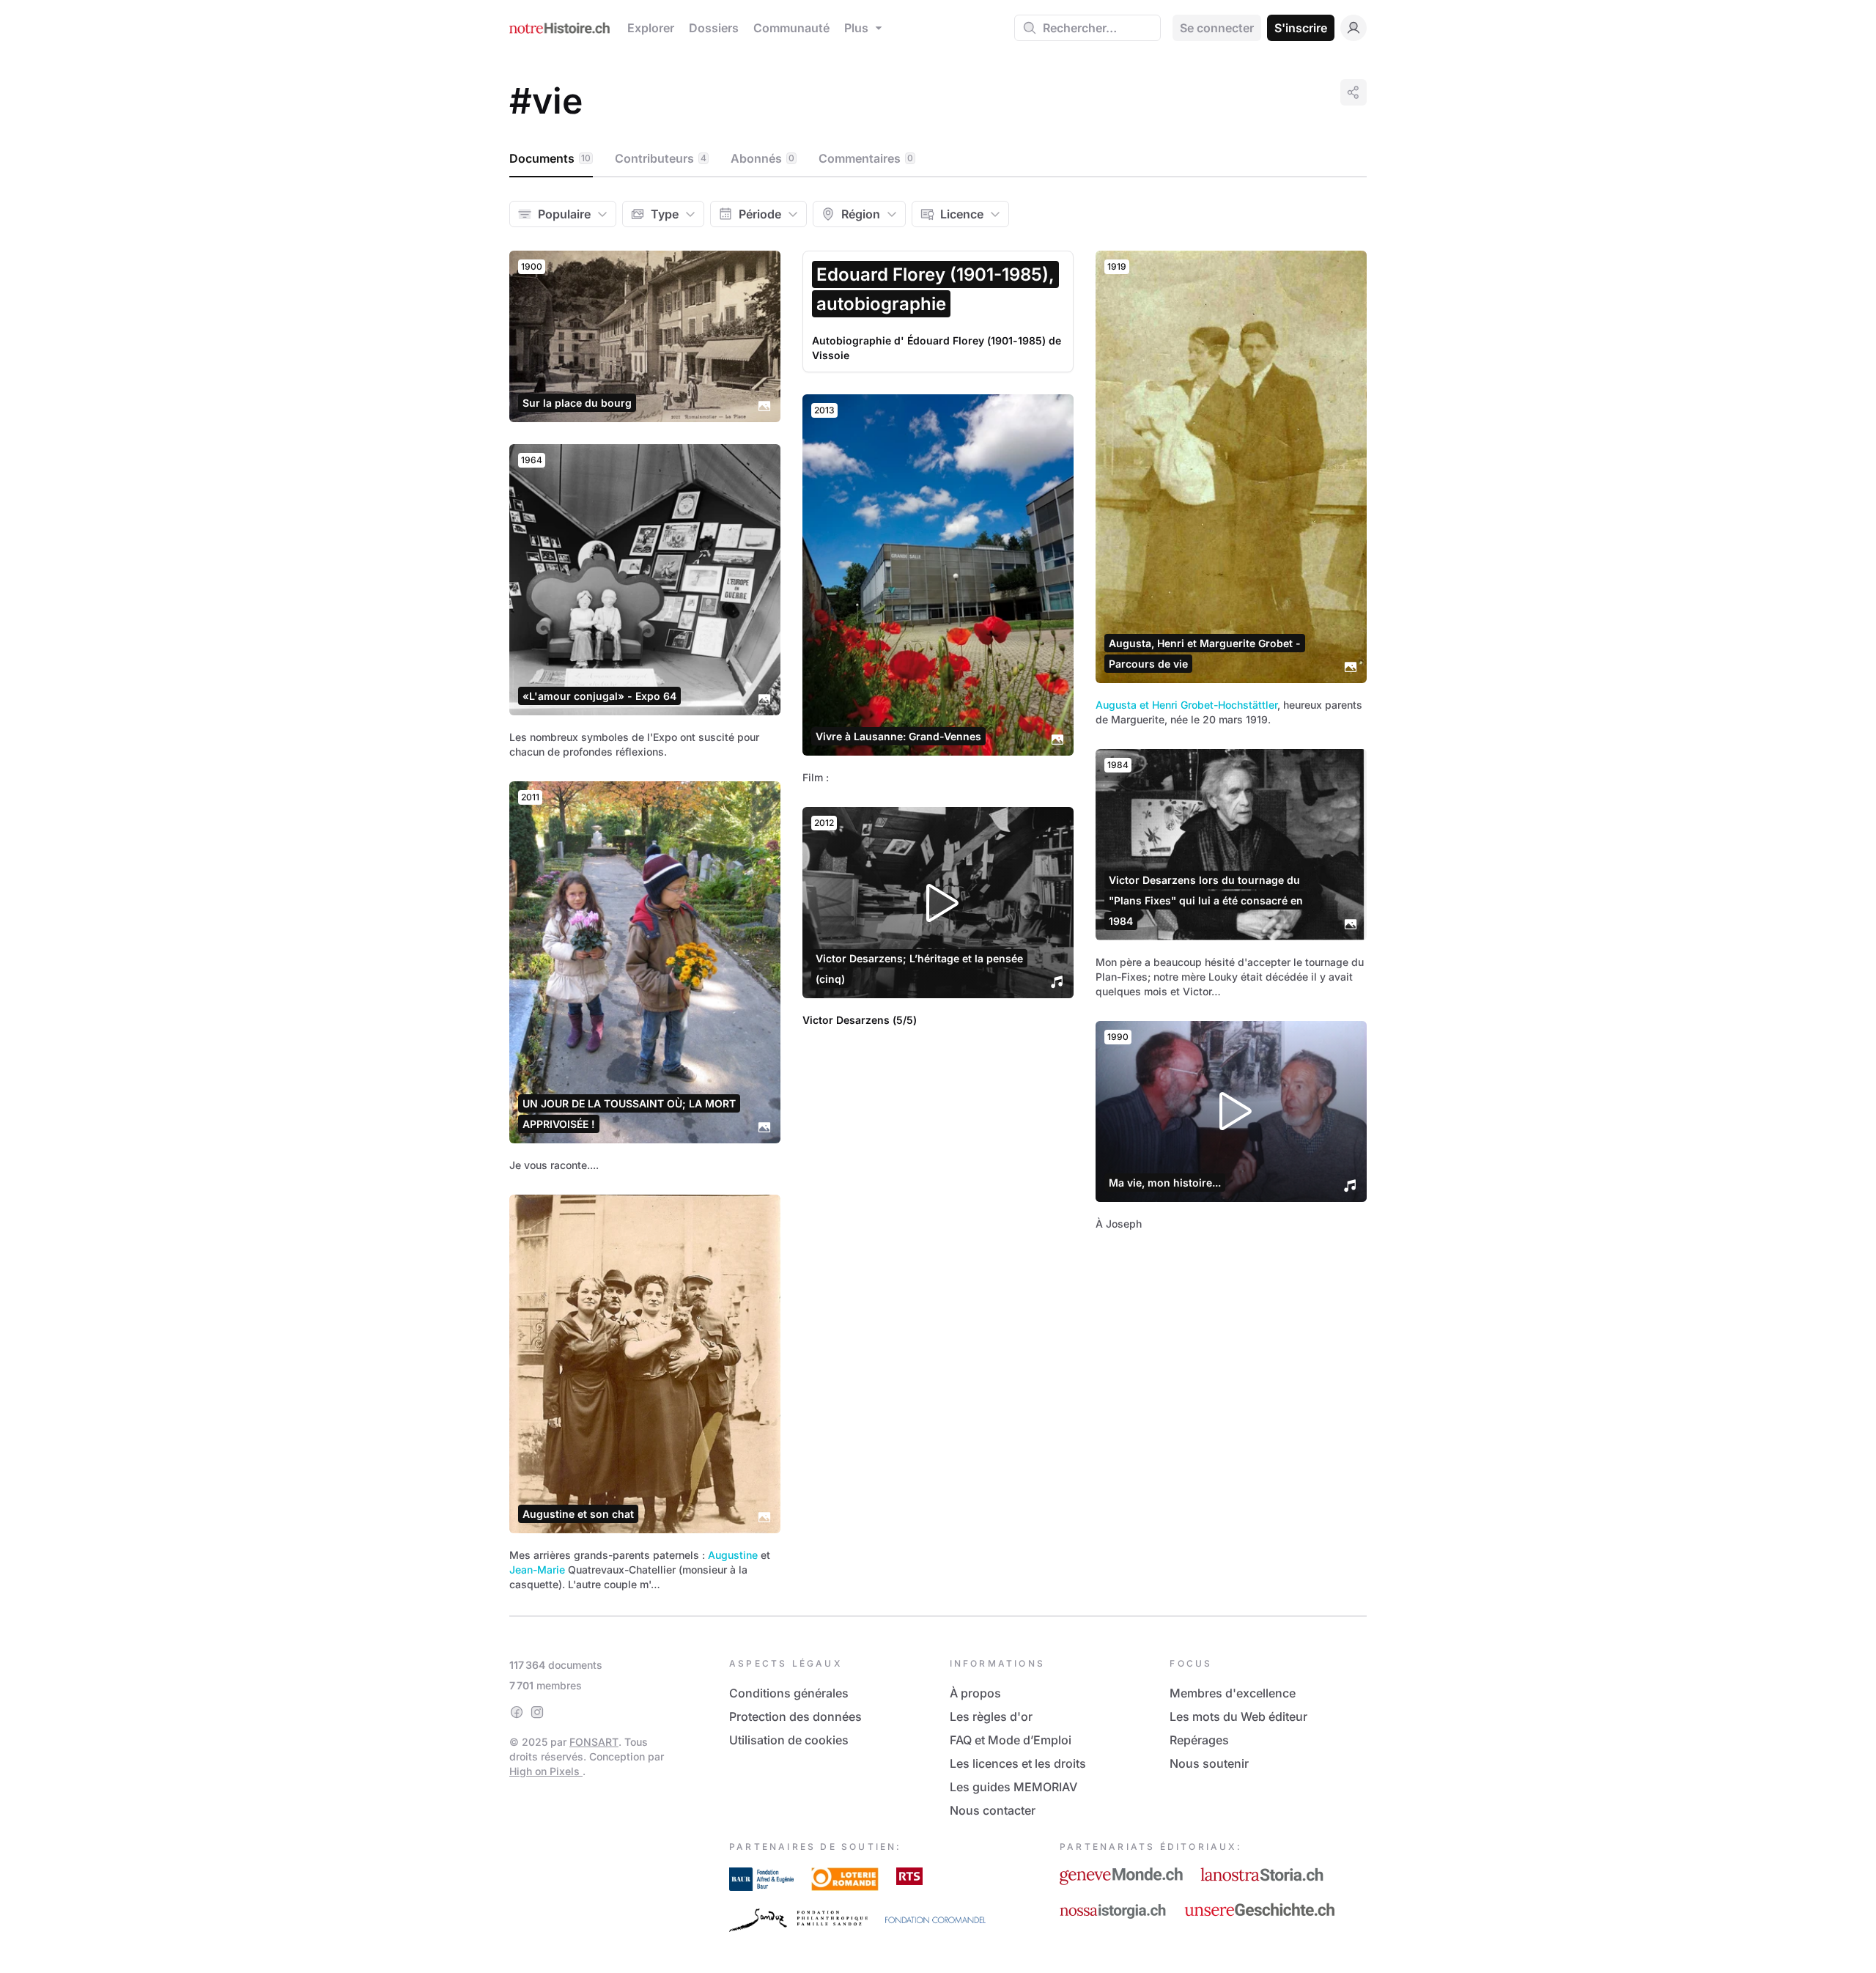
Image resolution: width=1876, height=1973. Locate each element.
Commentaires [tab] (866, 158)
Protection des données (795, 1716)
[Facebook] (517, 1712)
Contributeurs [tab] (661, 158)
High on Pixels (546, 1771)
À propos (975, 1693)
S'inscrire (1301, 28)
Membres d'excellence (1233, 1693)
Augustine (733, 1555)
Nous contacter (993, 1810)
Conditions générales (789, 1693)
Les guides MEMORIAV (1013, 1787)
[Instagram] (537, 1712)
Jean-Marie (537, 1570)
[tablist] (938, 159)
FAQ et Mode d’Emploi (1011, 1740)
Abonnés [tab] (762, 158)
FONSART (594, 1742)
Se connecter (1217, 28)
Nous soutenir (1209, 1763)
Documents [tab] (550, 158)
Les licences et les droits (1018, 1763)
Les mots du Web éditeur (1238, 1716)
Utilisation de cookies (789, 1740)
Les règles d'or (991, 1716)
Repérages (1199, 1740)
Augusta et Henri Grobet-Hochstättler (1186, 705)
